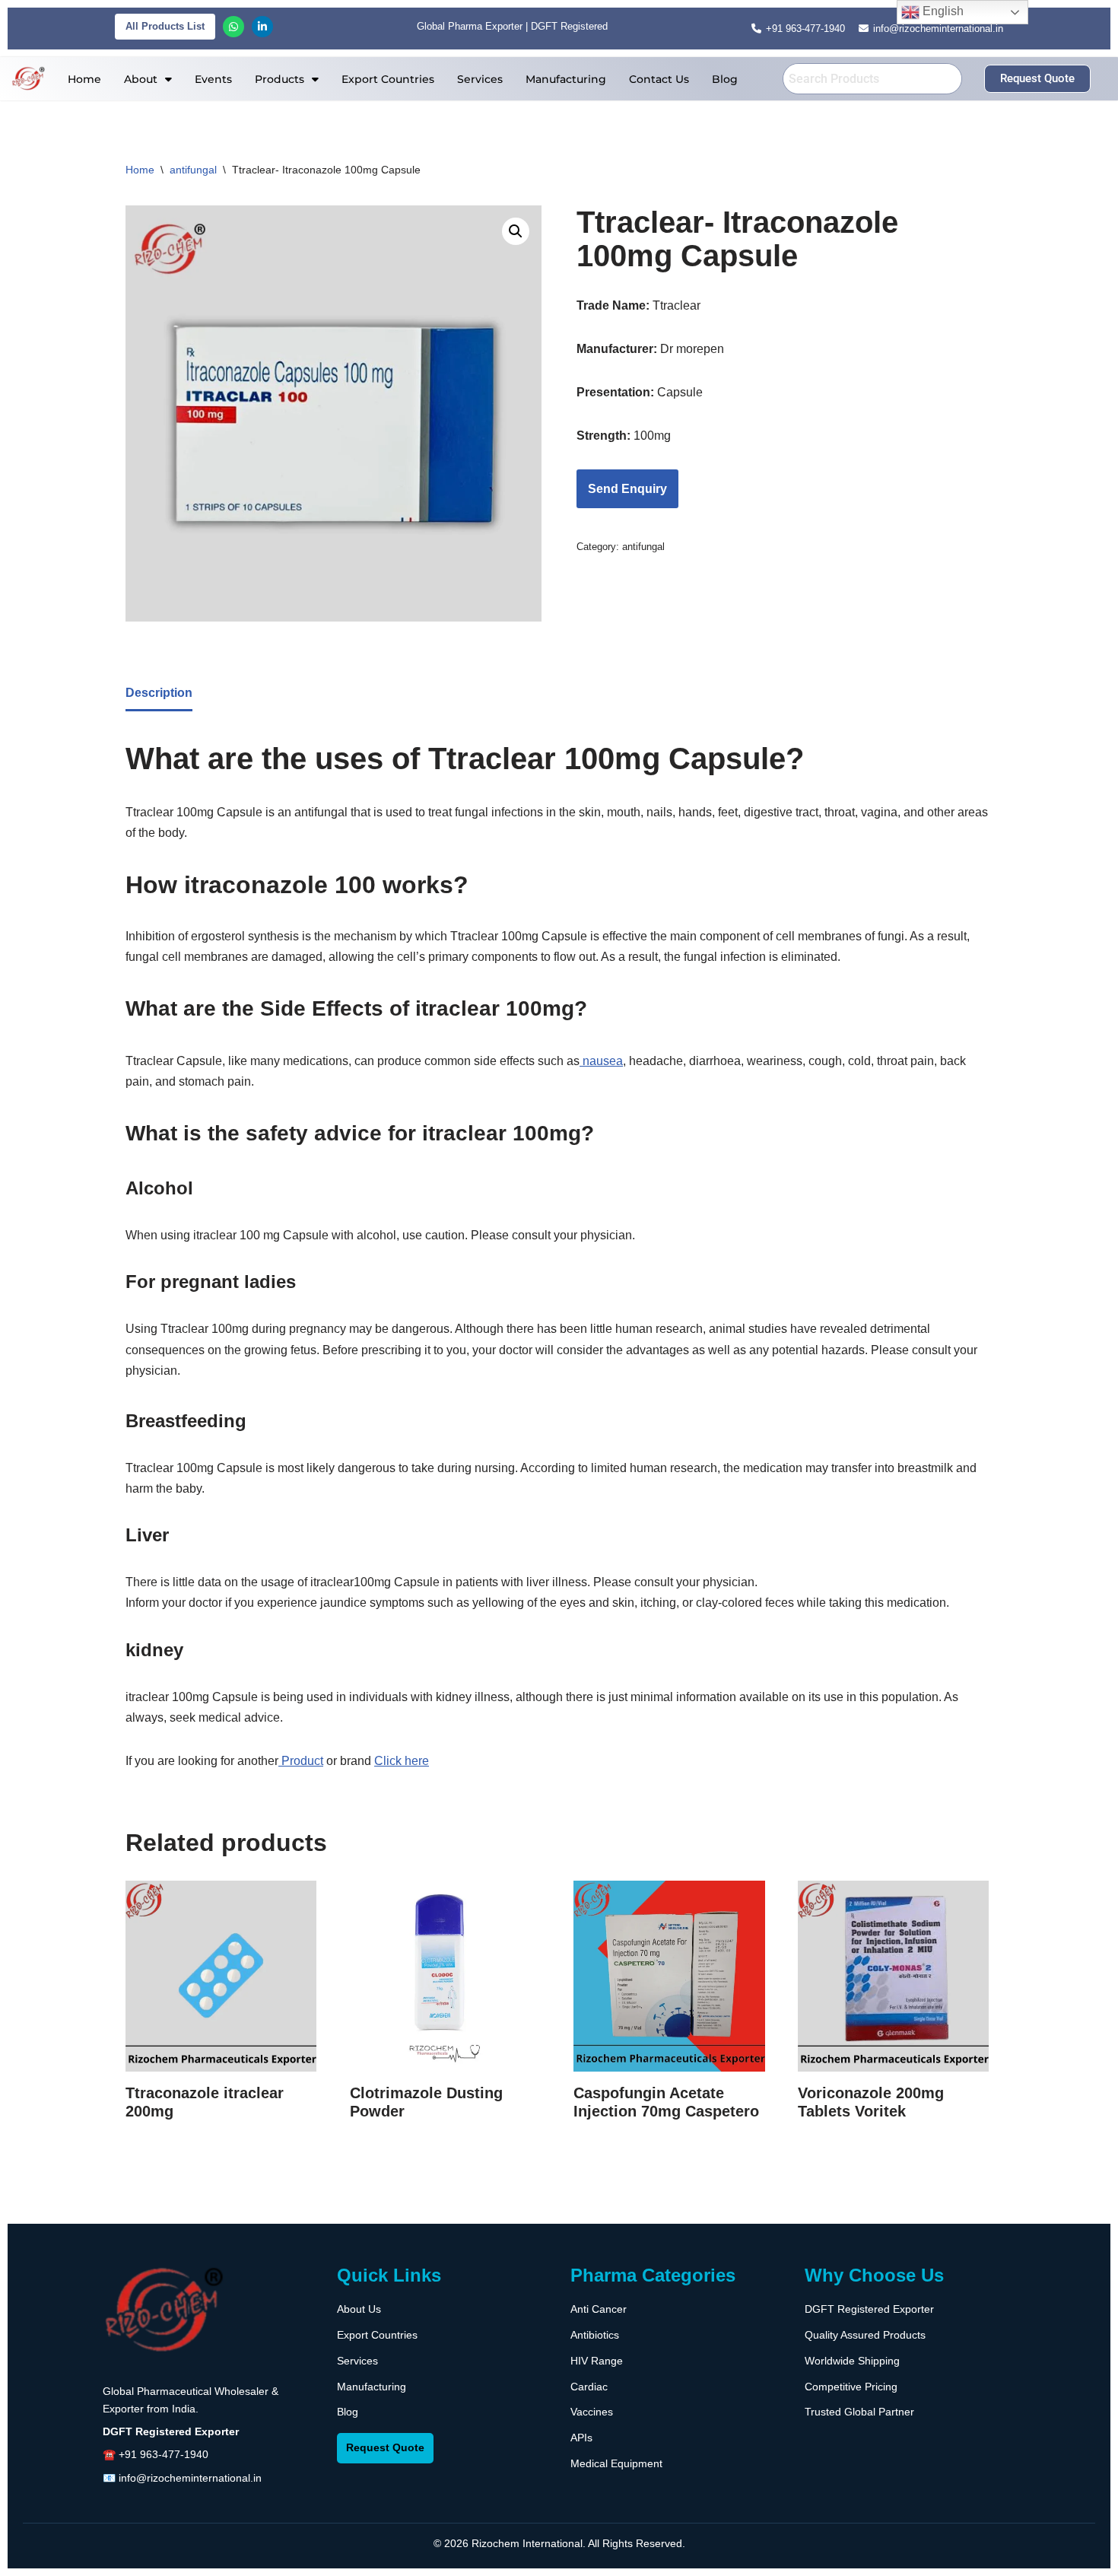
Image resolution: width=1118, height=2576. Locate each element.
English (942, 11)
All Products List (165, 26)
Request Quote (385, 2447)
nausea (601, 1061)
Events (213, 79)
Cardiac (589, 2387)
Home (84, 79)
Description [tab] (159, 693)
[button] (148, 79)
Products (279, 79)
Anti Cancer (599, 2309)
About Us (359, 2309)
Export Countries (388, 79)
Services (480, 79)
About (141, 79)
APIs (581, 2438)
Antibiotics (595, 2335)
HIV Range (597, 2361)
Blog (725, 79)
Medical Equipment (616, 2463)
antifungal (193, 170)
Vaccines (592, 2412)
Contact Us (659, 79)
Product (301, 1761)
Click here (402, 1761)
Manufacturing (566, 79)
